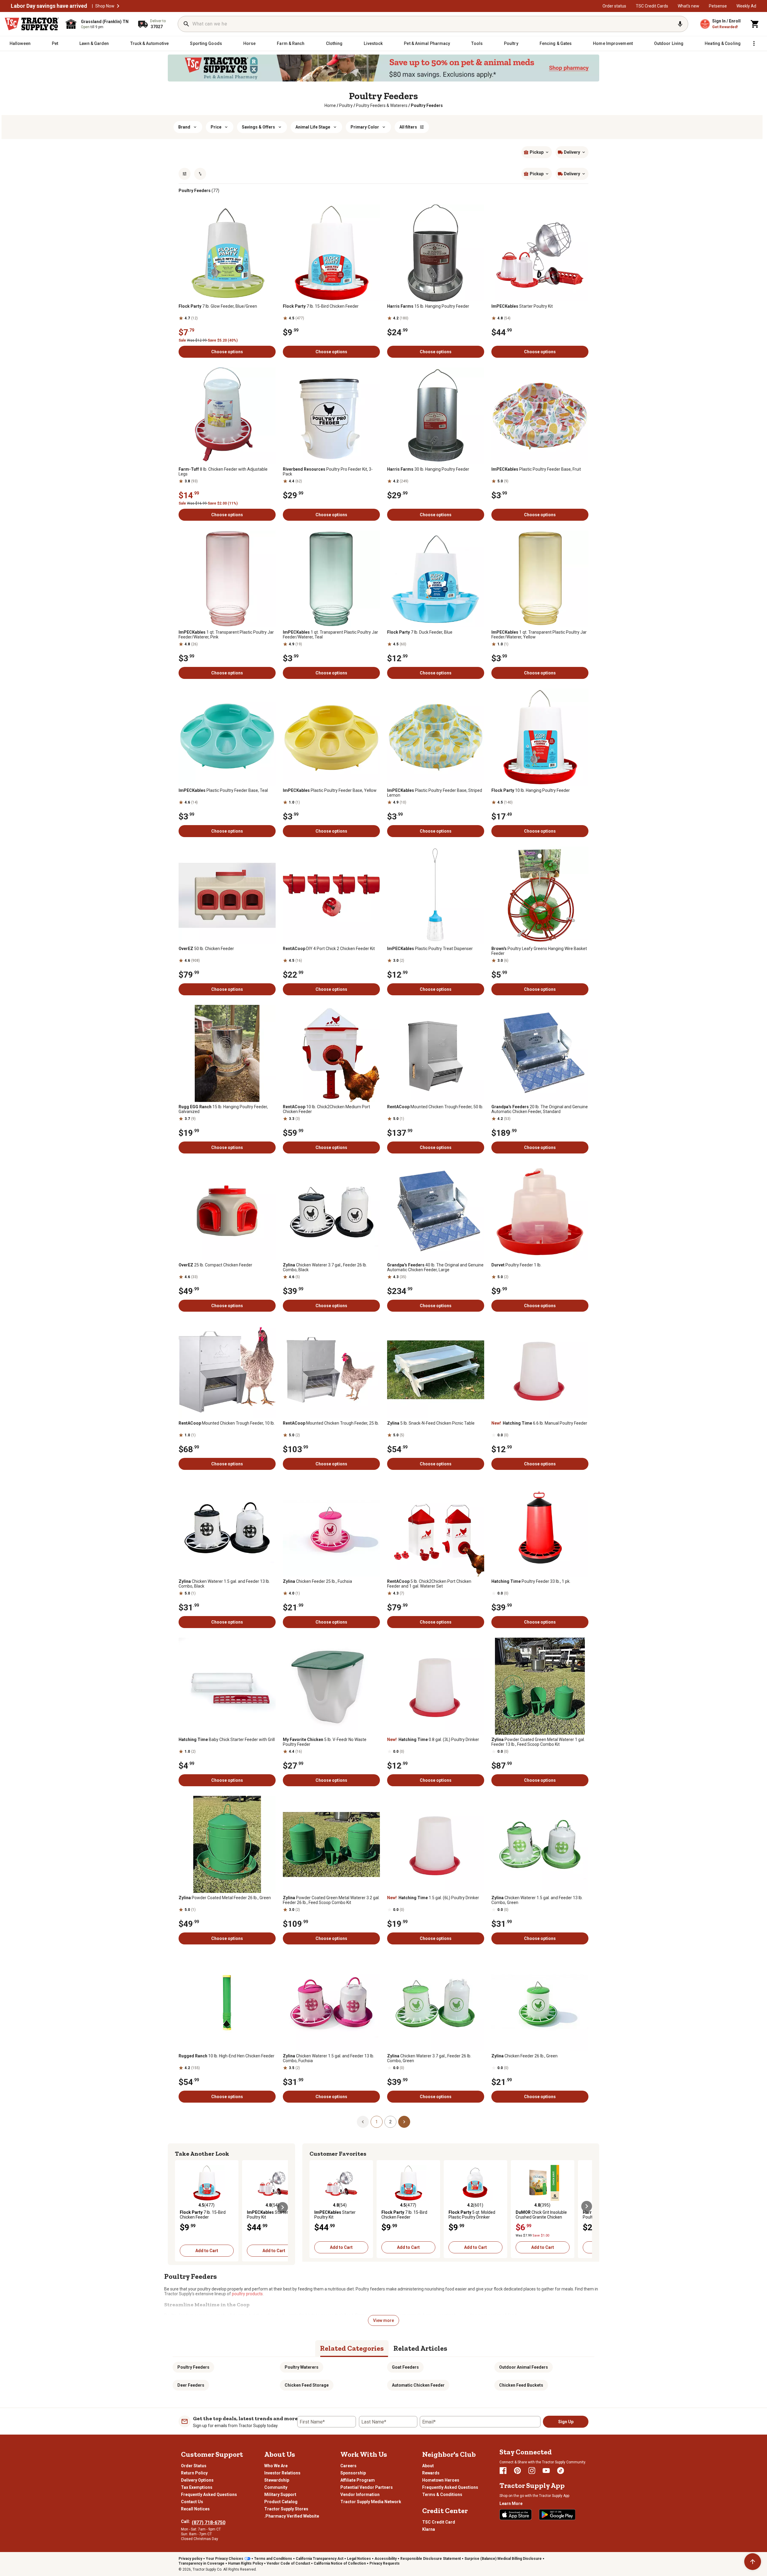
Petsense (718, 6)
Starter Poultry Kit (522, 306)
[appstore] (516, 2515)
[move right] (283, 2207)
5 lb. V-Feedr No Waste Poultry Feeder (325, 1742)
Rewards (431, 2473)
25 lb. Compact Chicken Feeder (215, 1265)
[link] (330, 105)
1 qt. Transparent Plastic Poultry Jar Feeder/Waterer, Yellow (539, 635)
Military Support (280, 2495)
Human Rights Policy (246, 2563)
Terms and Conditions (273, 2559)
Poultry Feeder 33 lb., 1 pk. (531, 1581)
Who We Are (276, 2466)
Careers (348, 2466)
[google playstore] (557, 2515)
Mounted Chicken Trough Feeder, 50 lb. (435, 1107)
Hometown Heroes (441, 2480)
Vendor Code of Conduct (288, 2563)
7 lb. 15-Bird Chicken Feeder (321, 306)
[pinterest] (517, 2471)
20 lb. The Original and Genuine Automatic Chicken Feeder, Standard (540, 1109)
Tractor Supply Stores (286, 2509)
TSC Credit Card (439, 2522)
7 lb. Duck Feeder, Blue (420, 632)
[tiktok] (561, 2471)
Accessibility (386, 2559)
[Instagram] (532, 2471)
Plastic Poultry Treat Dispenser (430, 949)
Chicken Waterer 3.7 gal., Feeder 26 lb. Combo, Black (325, 1267)
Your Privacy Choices (225, 2559)
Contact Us (192, 2502)
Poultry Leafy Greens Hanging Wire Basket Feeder (539, 951)
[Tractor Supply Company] (32, 24)
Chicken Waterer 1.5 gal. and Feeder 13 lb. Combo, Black (224, 1584)
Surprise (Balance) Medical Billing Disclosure (503, 2559)
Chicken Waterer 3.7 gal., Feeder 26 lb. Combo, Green (429, 2058)
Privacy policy (190, 2559)
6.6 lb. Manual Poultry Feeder (539, 1423)
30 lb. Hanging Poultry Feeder (428, 469)
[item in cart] (755, 24)
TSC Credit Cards (652, 6)
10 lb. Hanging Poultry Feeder (531, 790)
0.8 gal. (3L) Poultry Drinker (433, 1740)
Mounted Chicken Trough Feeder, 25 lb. (331, 1423)
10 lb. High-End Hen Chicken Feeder (227, 2056)
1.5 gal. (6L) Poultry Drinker (433, 1898)
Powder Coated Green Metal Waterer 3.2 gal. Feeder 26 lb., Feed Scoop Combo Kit (331, 1900)
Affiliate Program (358, 2480)
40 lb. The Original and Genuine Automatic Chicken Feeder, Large (435, 1267)
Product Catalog (281, 2502)
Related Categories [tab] (352, 2348)
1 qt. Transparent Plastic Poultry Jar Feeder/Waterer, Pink (226, 635)
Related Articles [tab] (420, 2348)
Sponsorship (353, 2473)
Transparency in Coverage (201, 2563)
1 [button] (377, 2122)
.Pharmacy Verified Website (292, 2516)
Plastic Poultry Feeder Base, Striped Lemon (435, 793)
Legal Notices (359, 2559)
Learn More (511, 2503)
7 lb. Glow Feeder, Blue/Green (218, 306)
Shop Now (105, 6)
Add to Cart (207, 2251)
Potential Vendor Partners (367, 2487)
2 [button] (390, 2122)
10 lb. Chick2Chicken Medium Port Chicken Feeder (326, 1109)
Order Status (194, 2466)
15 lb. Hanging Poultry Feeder (428, 306)
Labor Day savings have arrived (49, 6)
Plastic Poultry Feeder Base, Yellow (330, 790)
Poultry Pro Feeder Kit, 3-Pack (328, 472)
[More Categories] (754, 43)
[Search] (186, 24)
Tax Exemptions (197, 2487)
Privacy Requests (385, 2563)
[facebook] (503, 2471)
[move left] (180, 2207)
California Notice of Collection (340, 2563)
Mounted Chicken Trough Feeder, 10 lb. (227, 1423)
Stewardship (277, 2480)
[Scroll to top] (753, 2562)
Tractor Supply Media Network (371, 2502)
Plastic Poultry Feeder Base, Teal (223, 790)
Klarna (429, 2529)
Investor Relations (282, 2473)
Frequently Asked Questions (209, 2495)
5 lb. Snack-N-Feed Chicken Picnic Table (431, 1423)
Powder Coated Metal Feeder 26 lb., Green (225, 1898)
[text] (427, 105)
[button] (118, 6)
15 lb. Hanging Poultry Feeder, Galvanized (223, 1109)
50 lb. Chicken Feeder (206, 949)
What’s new (689, 6)
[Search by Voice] (680, 24)
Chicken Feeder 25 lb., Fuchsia (317, 1581)
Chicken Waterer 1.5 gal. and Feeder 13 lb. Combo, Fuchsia (329, 2058)
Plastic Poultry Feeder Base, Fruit (536, 469)
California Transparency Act (320, 2559)
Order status (614, 6)
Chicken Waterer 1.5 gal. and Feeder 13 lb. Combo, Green (537, 1900)
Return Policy (194, 2473)
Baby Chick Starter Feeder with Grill (227, 1740)
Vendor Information (360, 2495)
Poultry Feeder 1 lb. (516, 1265)
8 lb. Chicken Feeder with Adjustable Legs (223, 472)
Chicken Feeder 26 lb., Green (524, 2056)
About (428, 2466)
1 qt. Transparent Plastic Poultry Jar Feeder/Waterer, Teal (330, 635)
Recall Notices (195, 2509)
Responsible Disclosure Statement (431, 2559)
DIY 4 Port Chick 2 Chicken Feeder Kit (329, 949)
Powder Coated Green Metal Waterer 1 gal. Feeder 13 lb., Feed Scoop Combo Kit (538, 1742)
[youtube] (546, 2471)
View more (383, 2320)
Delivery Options (197, 2480)
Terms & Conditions (442, 2495)
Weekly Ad (746, 6)
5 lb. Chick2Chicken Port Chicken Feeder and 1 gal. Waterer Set (429, 1584)
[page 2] (404, 2121)
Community (276, 2487)
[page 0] (363, 2121)
